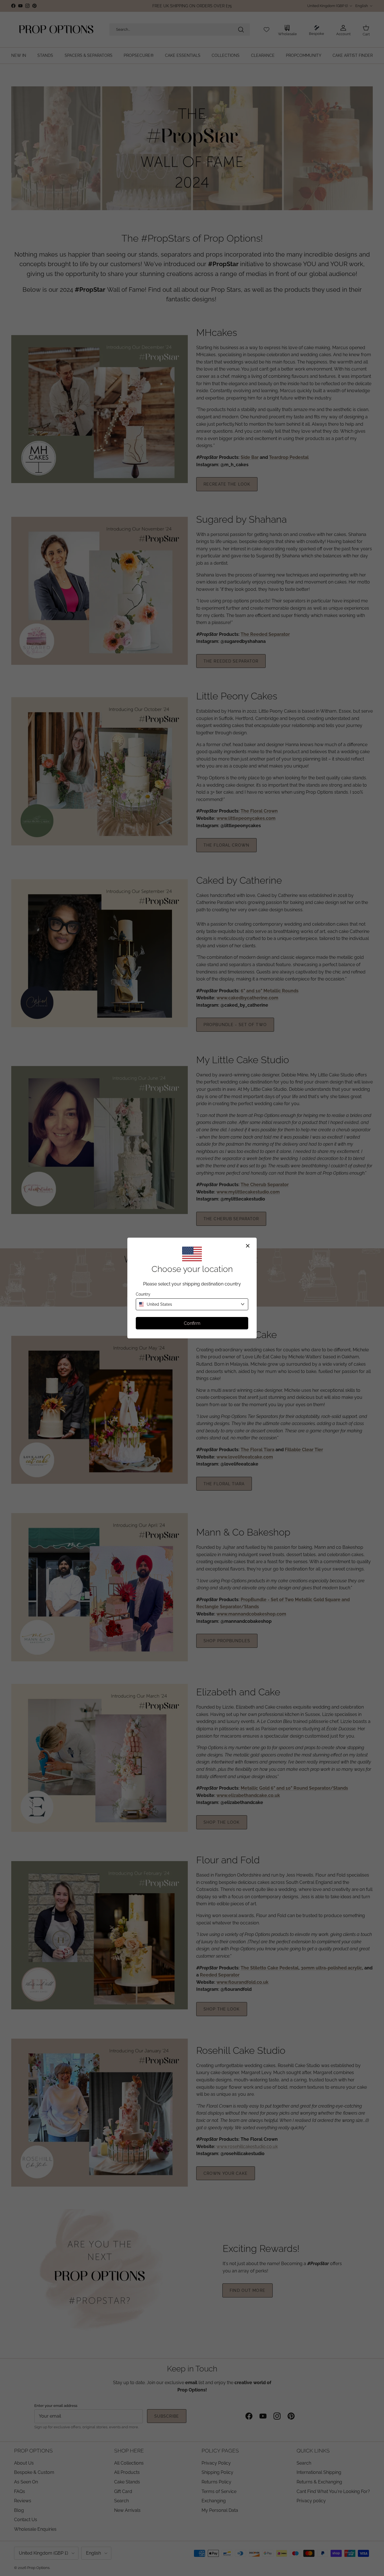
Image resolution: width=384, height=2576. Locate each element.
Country (143, 1294)
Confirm (192, 1323)
